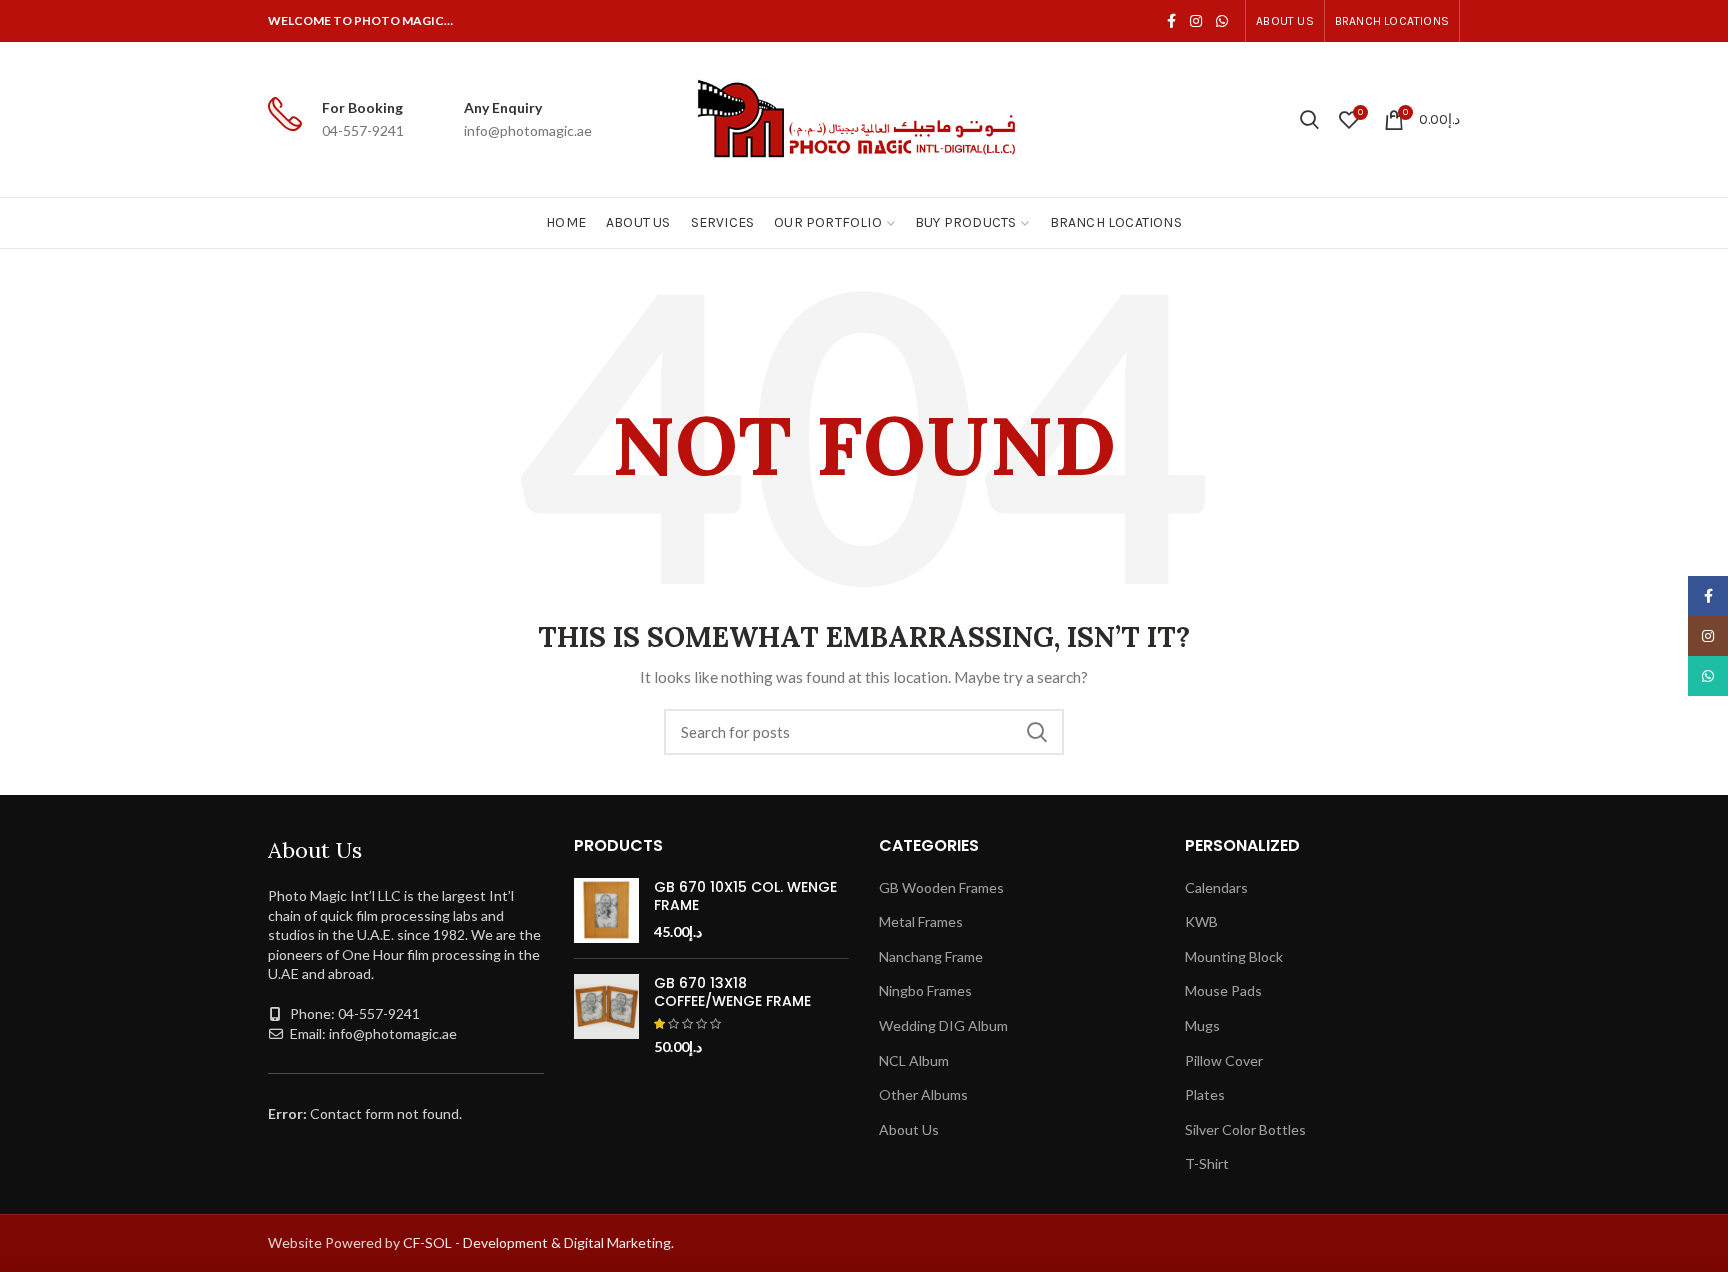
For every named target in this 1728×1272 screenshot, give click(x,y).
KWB (1201, 921)
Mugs (1202, 1025)
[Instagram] (1196, 21)
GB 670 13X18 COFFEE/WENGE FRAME (732, 992)
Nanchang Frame (931, 956)
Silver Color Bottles (1245, 1129)
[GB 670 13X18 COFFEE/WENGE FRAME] (606, 1015)
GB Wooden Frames (941, 887)
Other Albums (923, 1094)
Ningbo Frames (925, 990)
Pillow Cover (1224, 1060)
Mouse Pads (1223, 990)
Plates (1205, 1094)
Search (1037, 732)
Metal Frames (921, 921)
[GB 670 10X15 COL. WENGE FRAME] (606, 910)
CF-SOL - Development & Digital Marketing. (538, 1242)
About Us (909, 1129)
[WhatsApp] (1222, 21)
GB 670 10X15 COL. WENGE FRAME (745, 896)
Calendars (1216, 887)
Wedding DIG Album (943, 1025)
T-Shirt (1207, 1163)
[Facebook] (1171, 21)
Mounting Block (1234, 956)
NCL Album (914, 1060)
